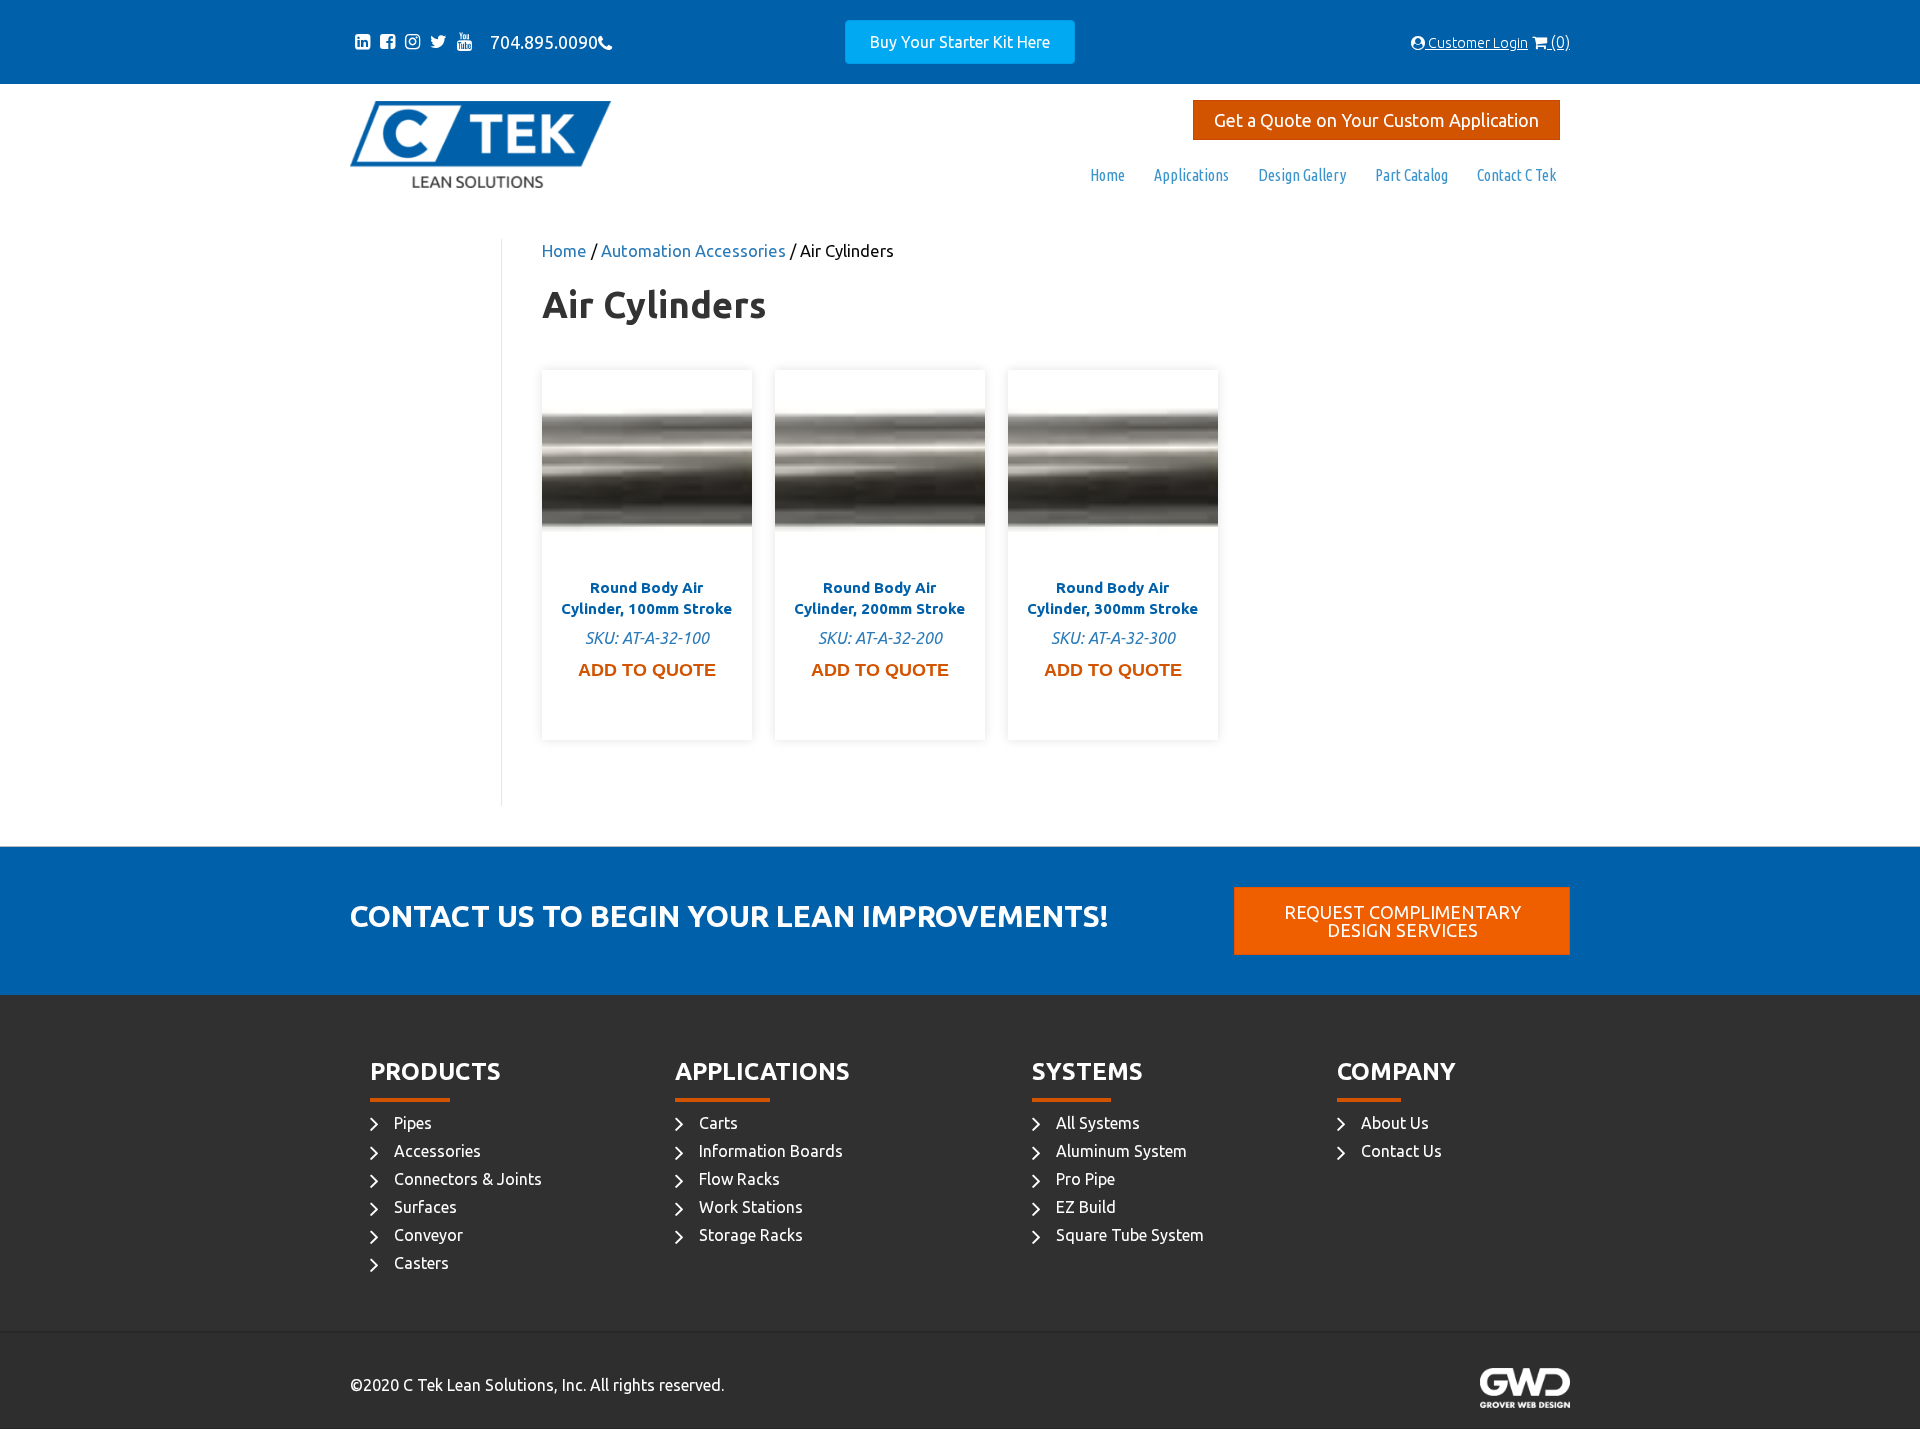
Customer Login (1476, 43)
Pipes (413, 1123)
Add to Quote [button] (647, 670)
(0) (1558, 42)
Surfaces (425, 1207)
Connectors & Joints (468, 1179)
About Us (1395, 1123)
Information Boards (771, 1151)
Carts (718, 1123)
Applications (1191, 175)
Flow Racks (739, 1179)
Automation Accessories (693, 251)
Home (1107, 175)
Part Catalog (1411, 175)
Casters (421, 1263)
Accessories (437, 1151)
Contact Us (1401, 1151)
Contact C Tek (1516, 175)
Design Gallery (1302, 175)
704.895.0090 (540, 42)
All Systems (1098, 1123)
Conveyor (428, 1235)
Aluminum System (1121, 1151)
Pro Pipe (1085, 1179)
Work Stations (751, 1207)
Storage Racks (751, 1235)
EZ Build (1086, 1207)
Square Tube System (1130, 1235)
